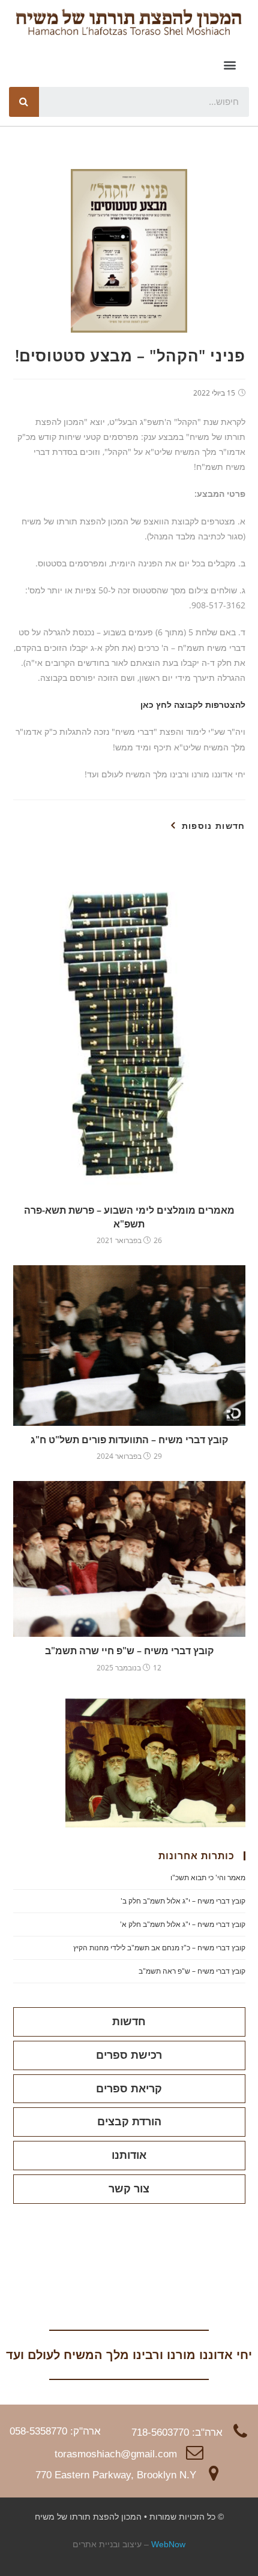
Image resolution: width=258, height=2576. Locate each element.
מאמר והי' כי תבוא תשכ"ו (208, 1877)
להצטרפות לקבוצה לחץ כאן (193, 705)
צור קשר (129, 2189)
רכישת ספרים (129, 2055)
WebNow (168, 2544)
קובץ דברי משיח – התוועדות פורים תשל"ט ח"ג (129, 1440)
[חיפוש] (24, 102)
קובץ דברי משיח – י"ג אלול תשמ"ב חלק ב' (183, 1901)
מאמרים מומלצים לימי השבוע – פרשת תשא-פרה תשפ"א (129, 1217)
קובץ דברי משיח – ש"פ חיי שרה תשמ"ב (129, 1651)
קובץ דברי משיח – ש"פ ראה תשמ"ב (192, 1971)
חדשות (129, 2022)
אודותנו (129, 2155)
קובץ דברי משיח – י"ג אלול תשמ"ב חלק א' (183, 1924)
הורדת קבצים (129, 2122)
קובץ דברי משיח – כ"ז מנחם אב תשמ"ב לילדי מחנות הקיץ (159, 1948)
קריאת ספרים (129, 2089)
